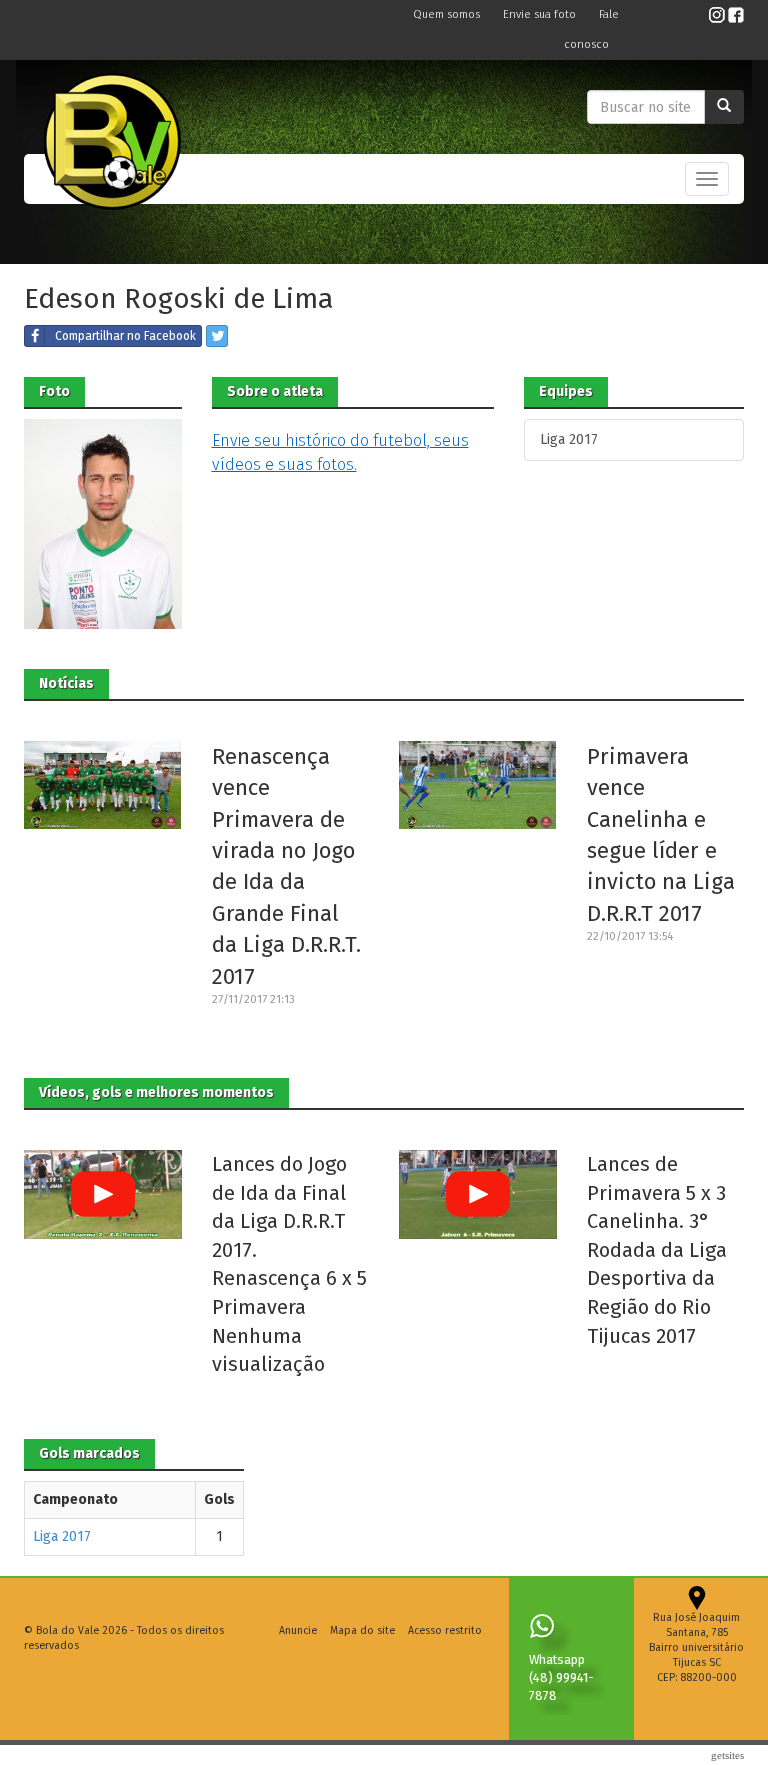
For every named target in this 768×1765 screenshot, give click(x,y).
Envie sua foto (541, 14)
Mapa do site (362, 1630)
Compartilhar (125, 336)
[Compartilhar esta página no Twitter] (217, 336)
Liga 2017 (569, 439)
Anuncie (298, 1630)
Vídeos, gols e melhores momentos (156, 1092)
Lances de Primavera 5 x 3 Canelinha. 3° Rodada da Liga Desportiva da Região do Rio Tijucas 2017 (657, 1249)
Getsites (727, 1755)
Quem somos (448, 14)
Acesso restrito (445, 1630)
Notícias (66, 683)
